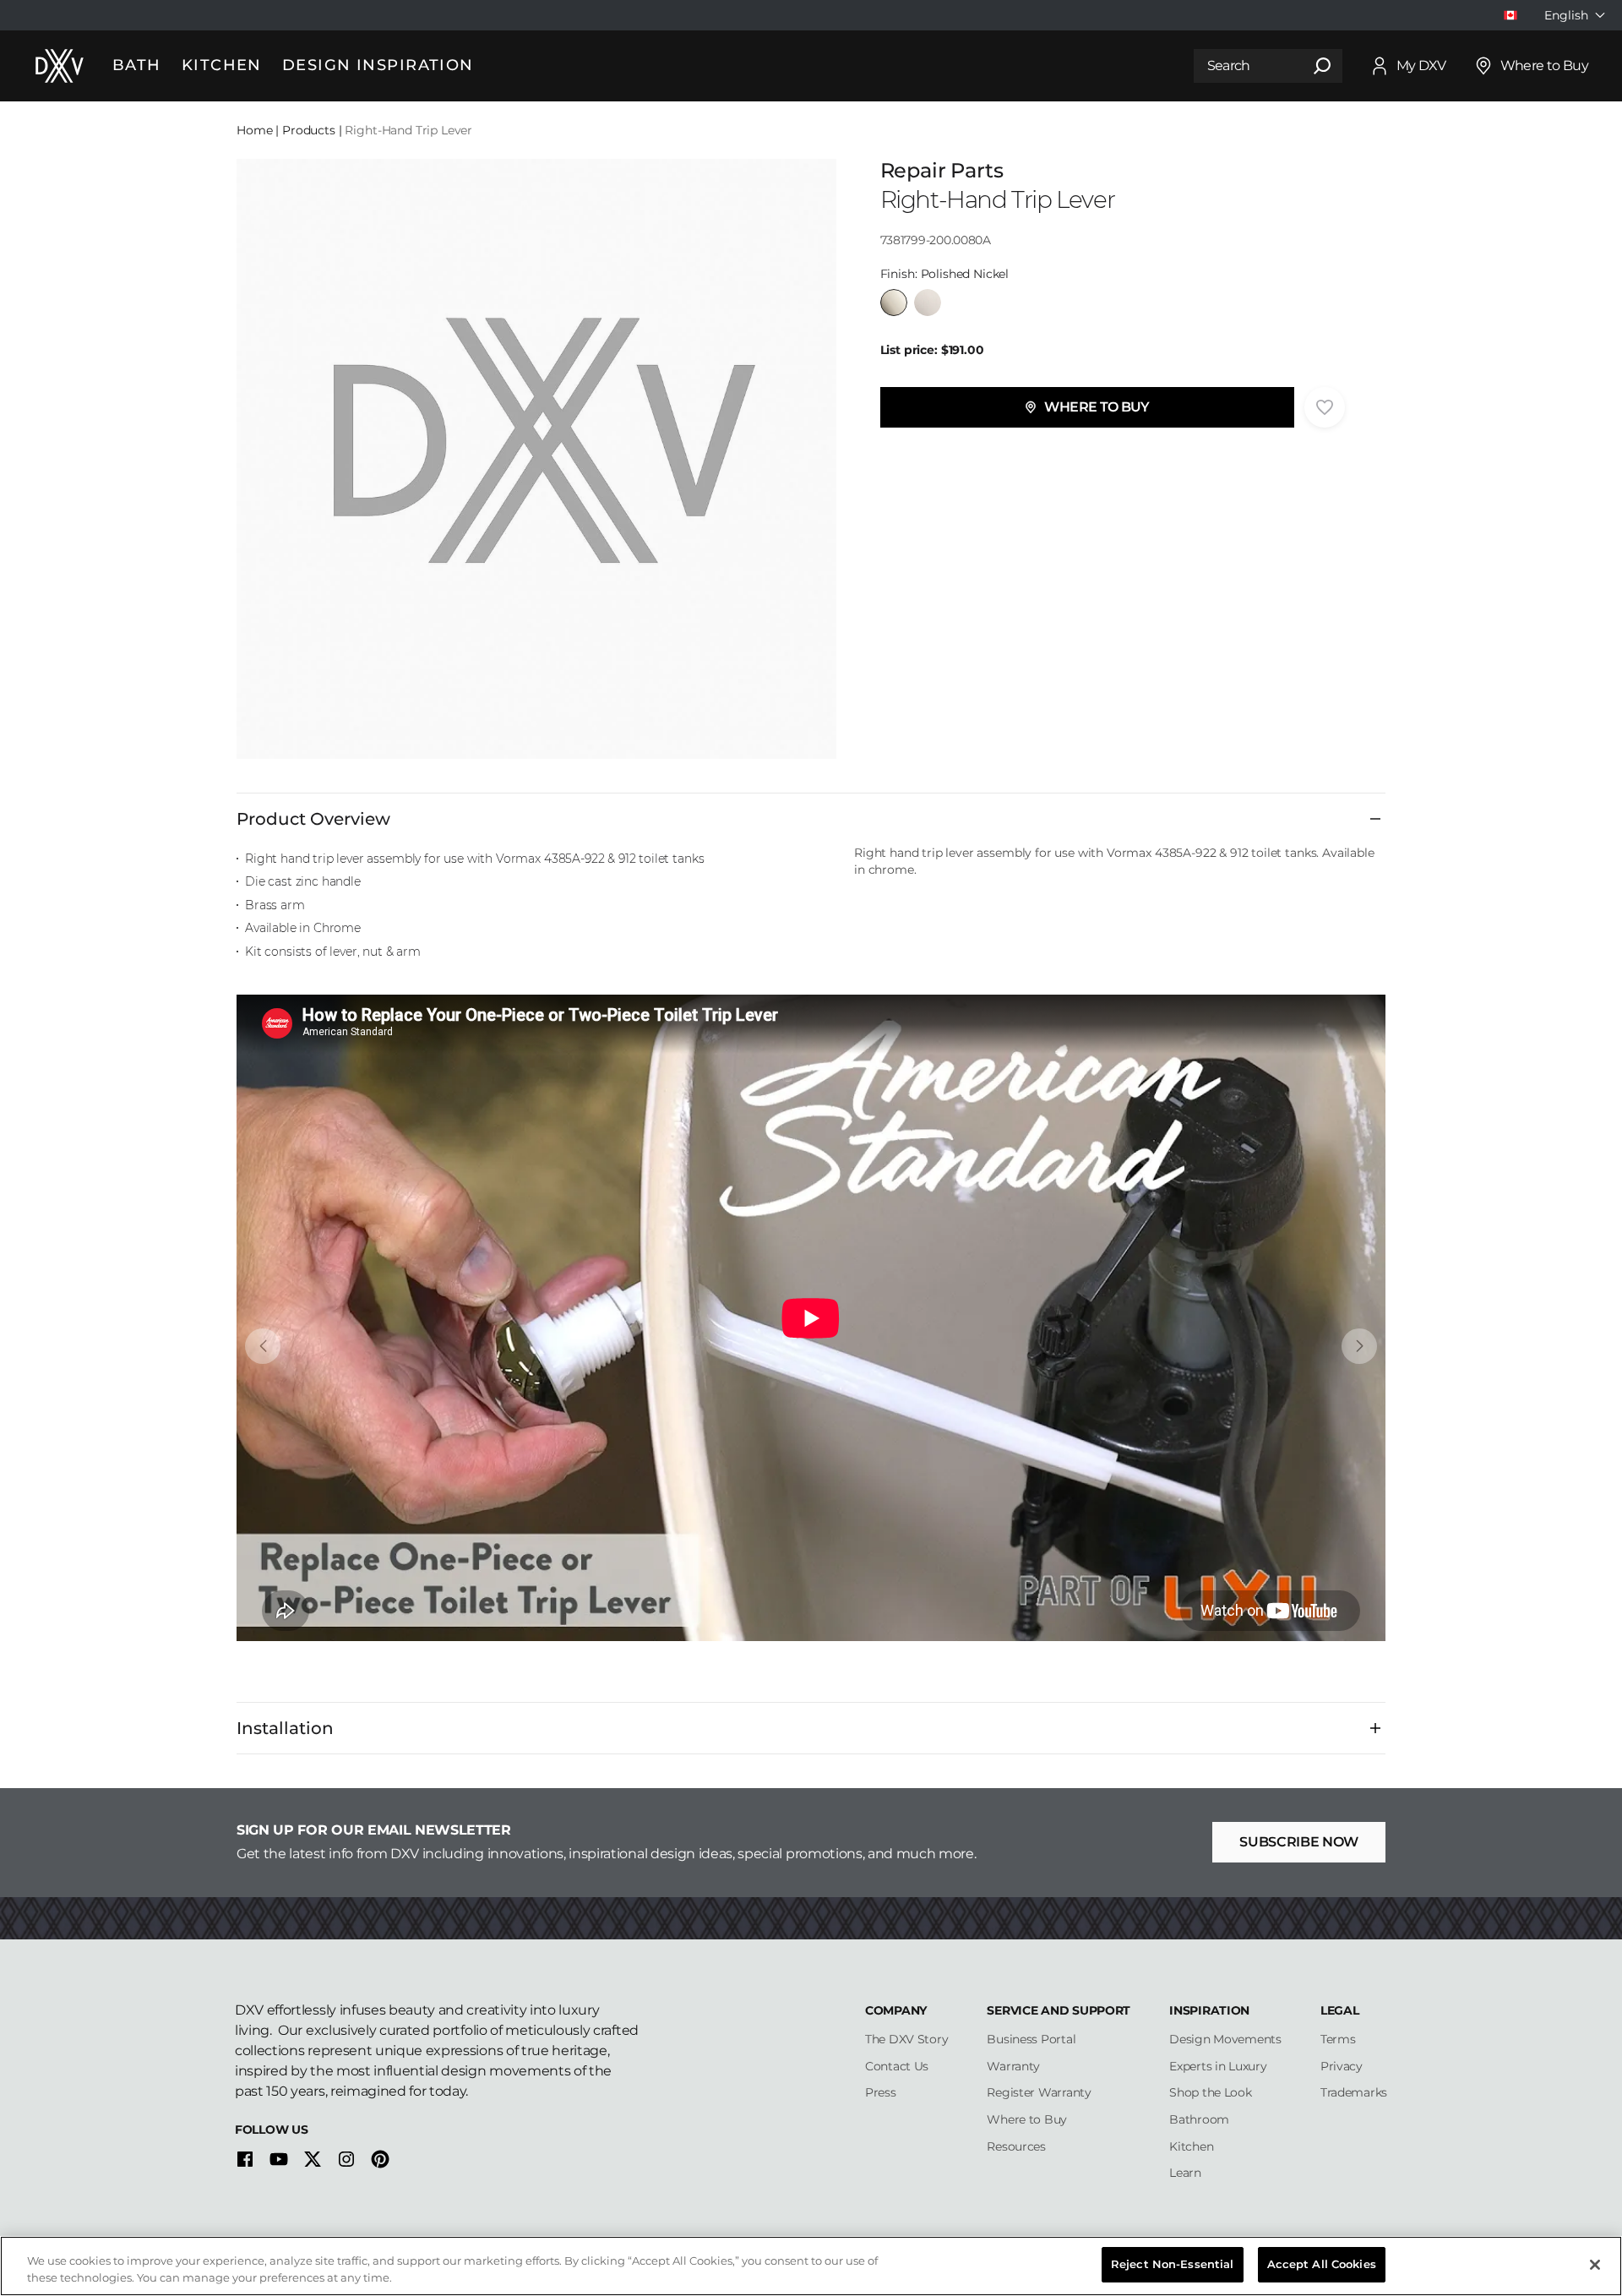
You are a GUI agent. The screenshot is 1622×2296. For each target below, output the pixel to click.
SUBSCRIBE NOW (1299, 1842)
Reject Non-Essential (1173, 2264)
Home (254, 130)
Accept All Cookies (1322, 2264)
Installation (285, 1728)
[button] (1087, 407)
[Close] (1595, 2265)
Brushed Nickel (928, 303)
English (1566, 15)
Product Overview (313, 819)
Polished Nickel (894, 303)
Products (309, 130)
